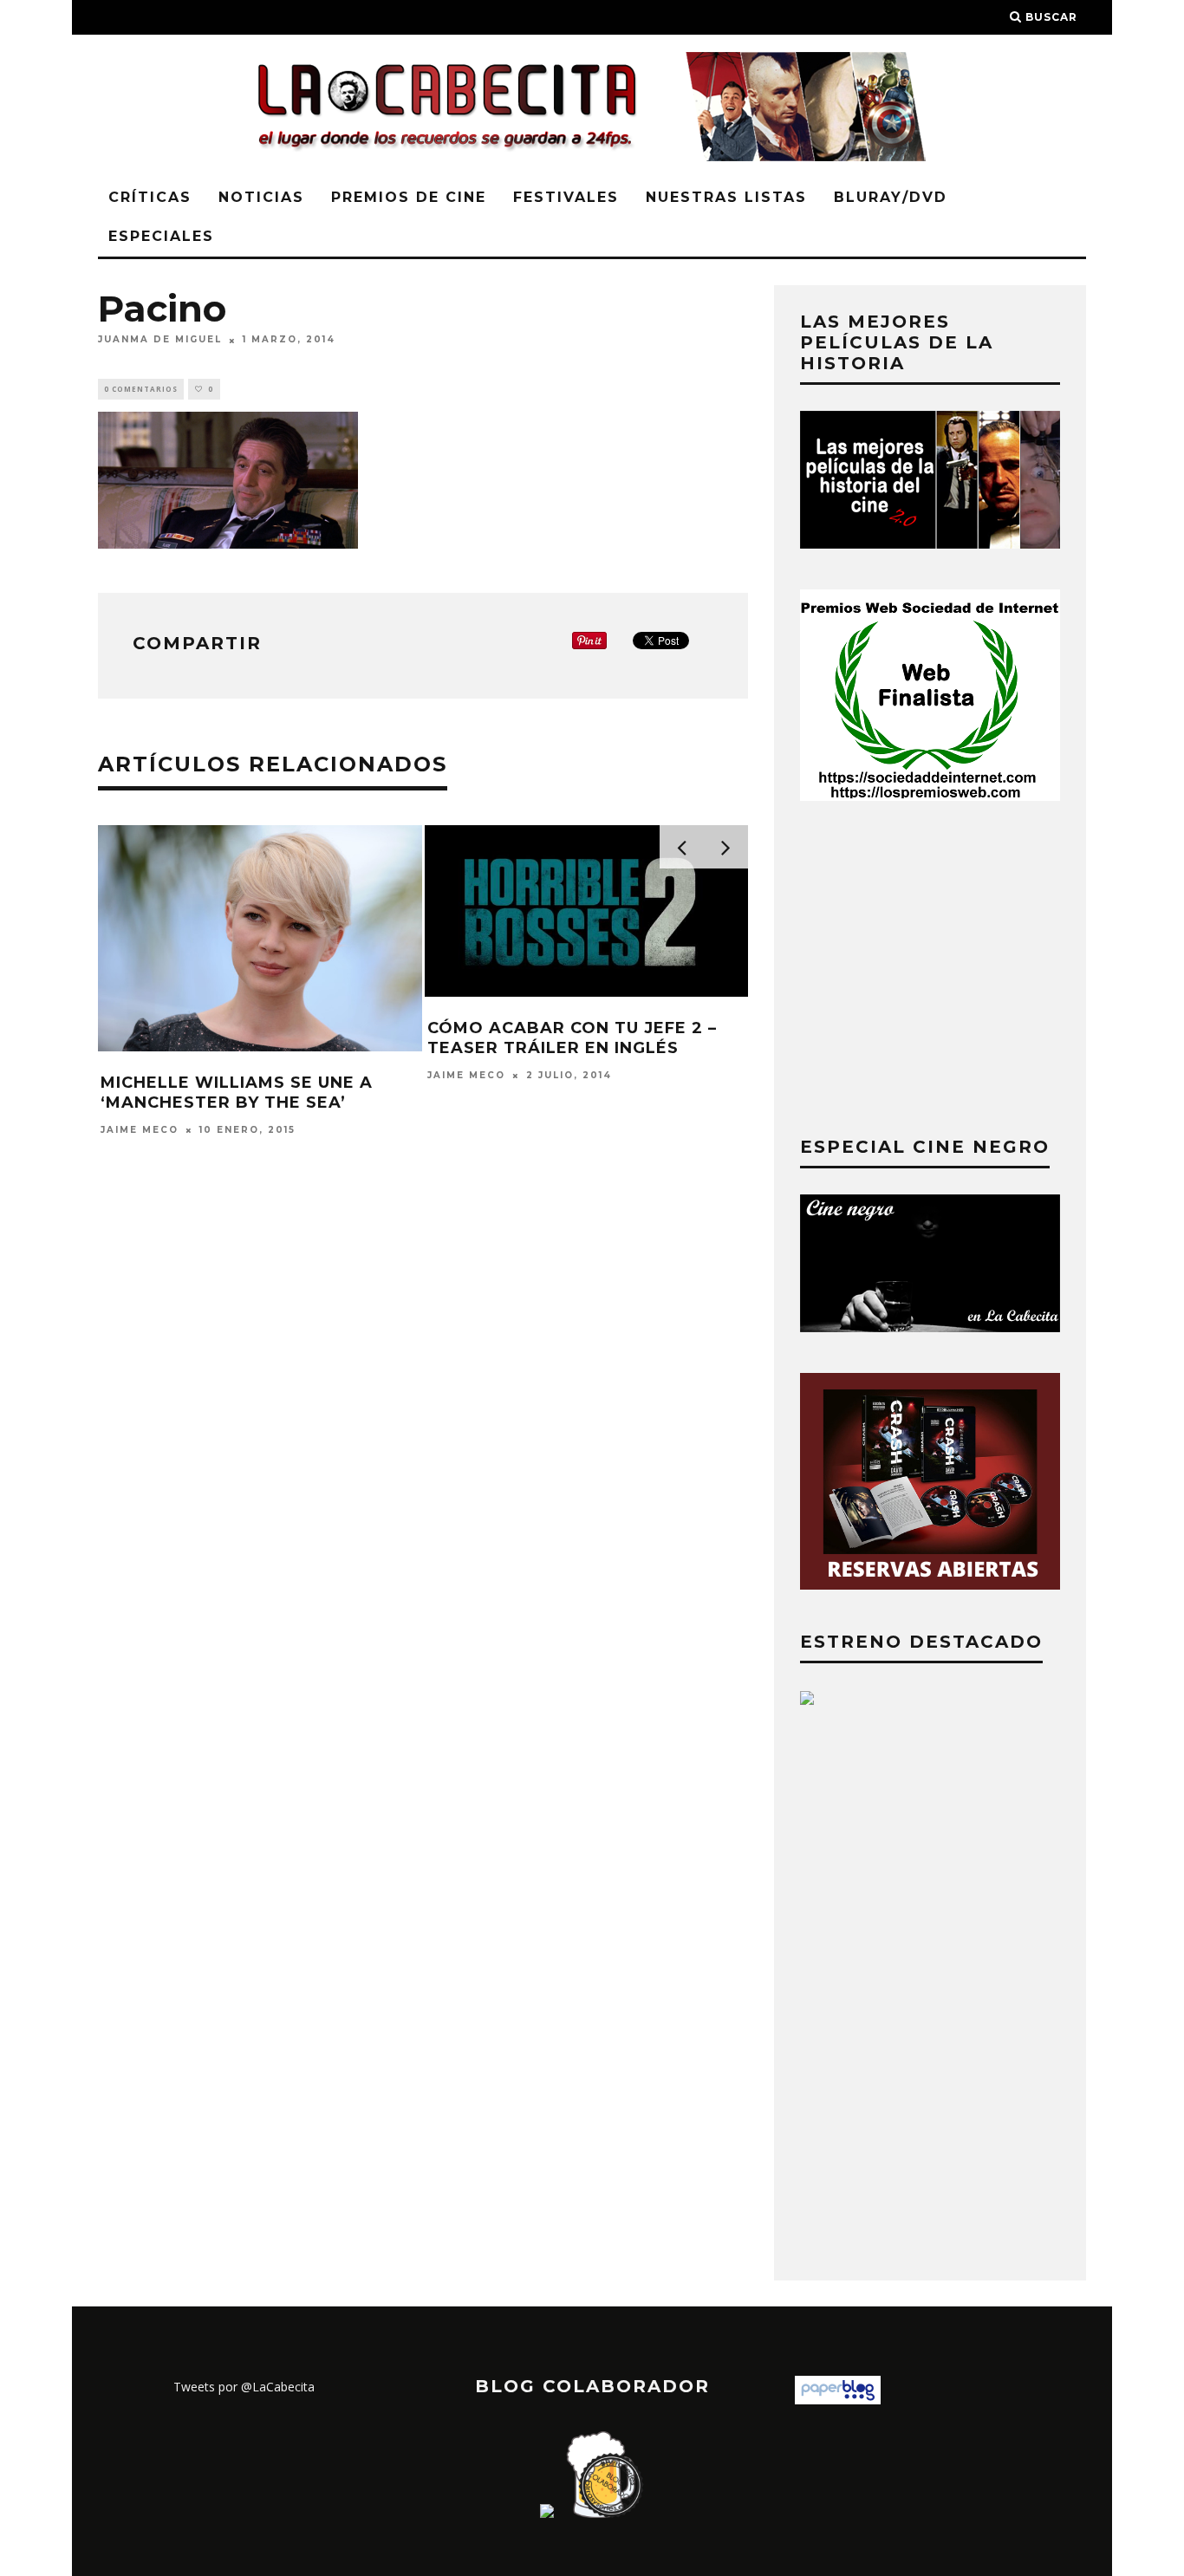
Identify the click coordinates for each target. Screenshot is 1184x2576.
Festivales (566, 197)
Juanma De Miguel (160, 340)
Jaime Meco (140, 1130)
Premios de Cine (409, 197)
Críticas (150, 197)
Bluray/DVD (891, 197)
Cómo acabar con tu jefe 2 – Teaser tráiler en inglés (572, 1038)
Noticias (261, 197)
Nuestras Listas (726, 197)
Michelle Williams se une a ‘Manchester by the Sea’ (237, 1093)
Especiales (161, 236)
